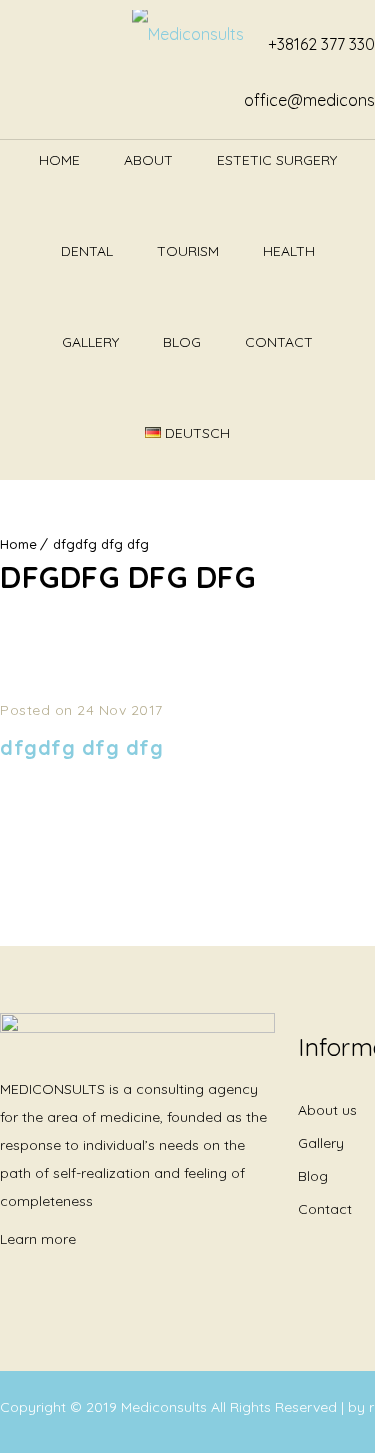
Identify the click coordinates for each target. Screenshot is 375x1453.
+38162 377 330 (321, 44)
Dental (87, 251)
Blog (182, 342)
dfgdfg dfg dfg (101, 544)
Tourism (188, 251)
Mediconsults (166, 1407)
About (148, 160)
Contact (279, 342)
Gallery (90, 342)
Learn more (38, 1239)
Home (59, 160)
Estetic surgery (277, 160)
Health (289, 251)
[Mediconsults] (187, 37)
